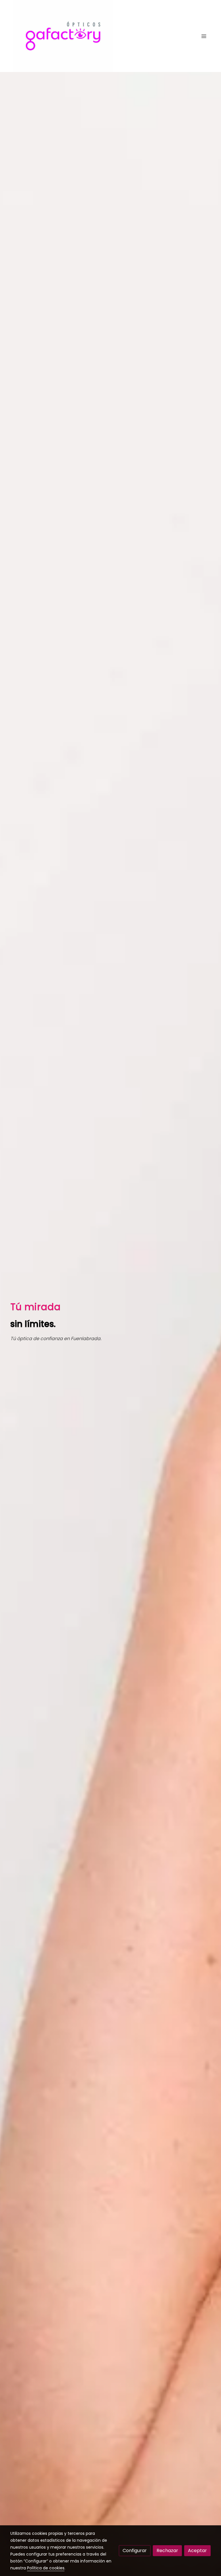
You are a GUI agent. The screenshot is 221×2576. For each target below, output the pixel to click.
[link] (63, 36)
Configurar (135, 2551)
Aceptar (197, 2551)
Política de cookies (46, 2568)
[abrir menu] (204, 36)
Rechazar (167, 2551)
